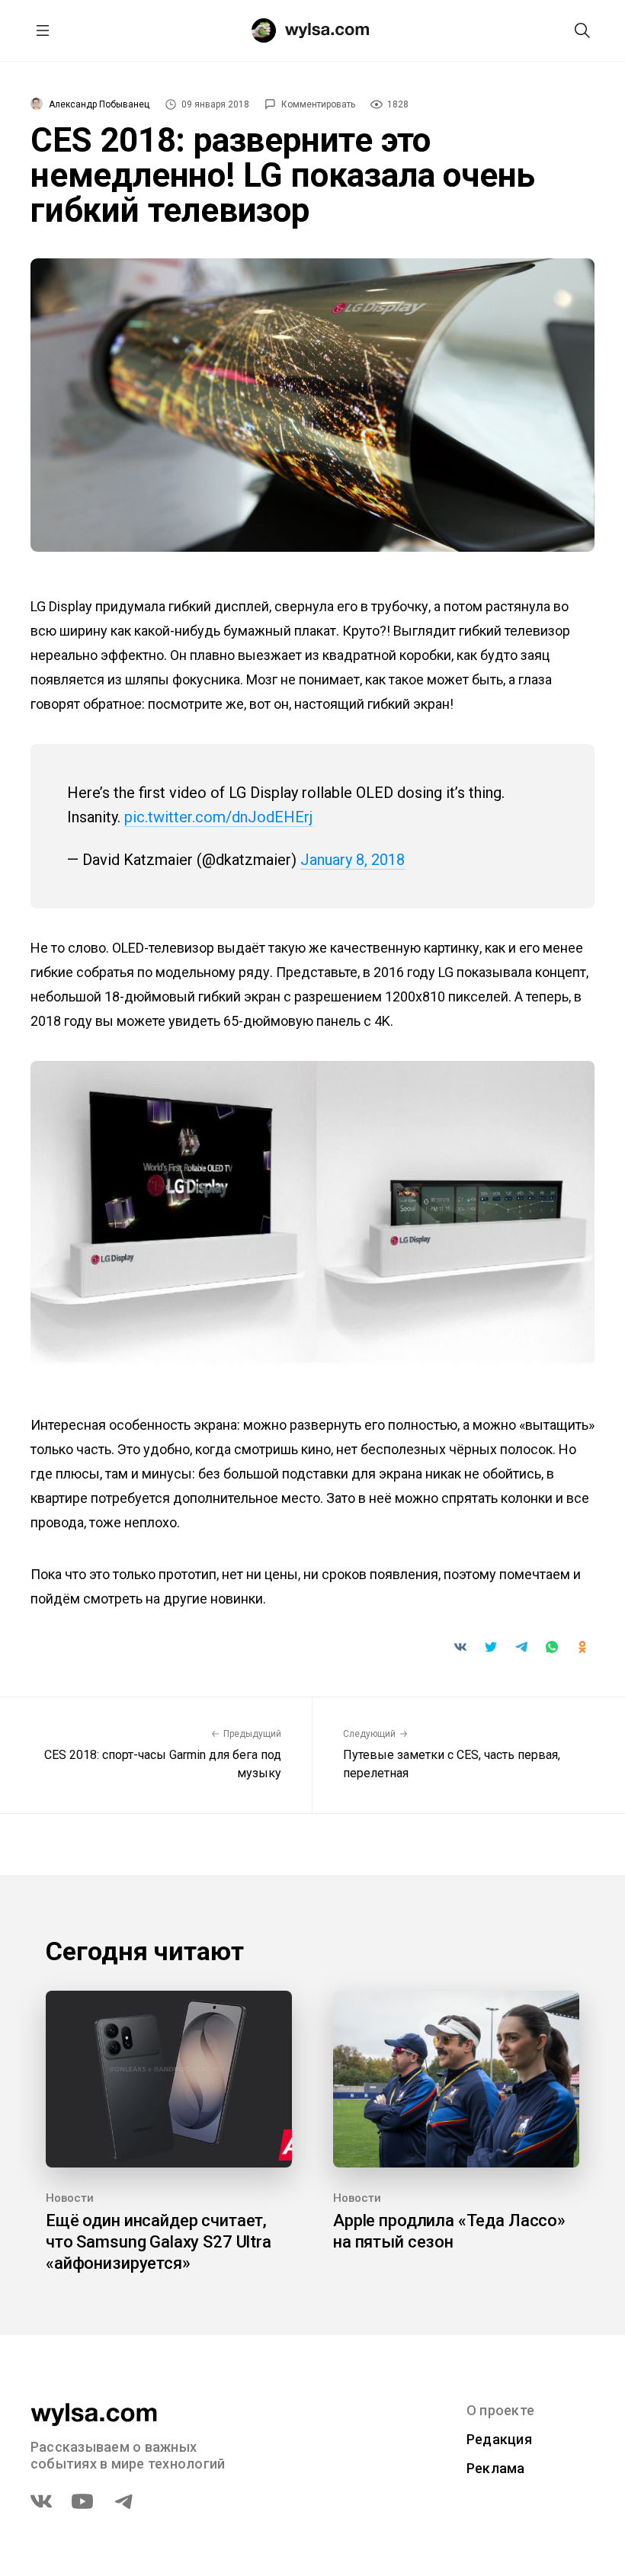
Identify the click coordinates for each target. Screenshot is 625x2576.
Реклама (496, 2468)
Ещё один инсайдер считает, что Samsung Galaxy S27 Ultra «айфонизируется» (159, 2242)
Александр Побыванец (99, 104)
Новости (70, 2198)
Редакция (499, 2439)
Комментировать (318, 104)
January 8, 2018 (353, 860)
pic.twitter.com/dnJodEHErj (218, 817)
